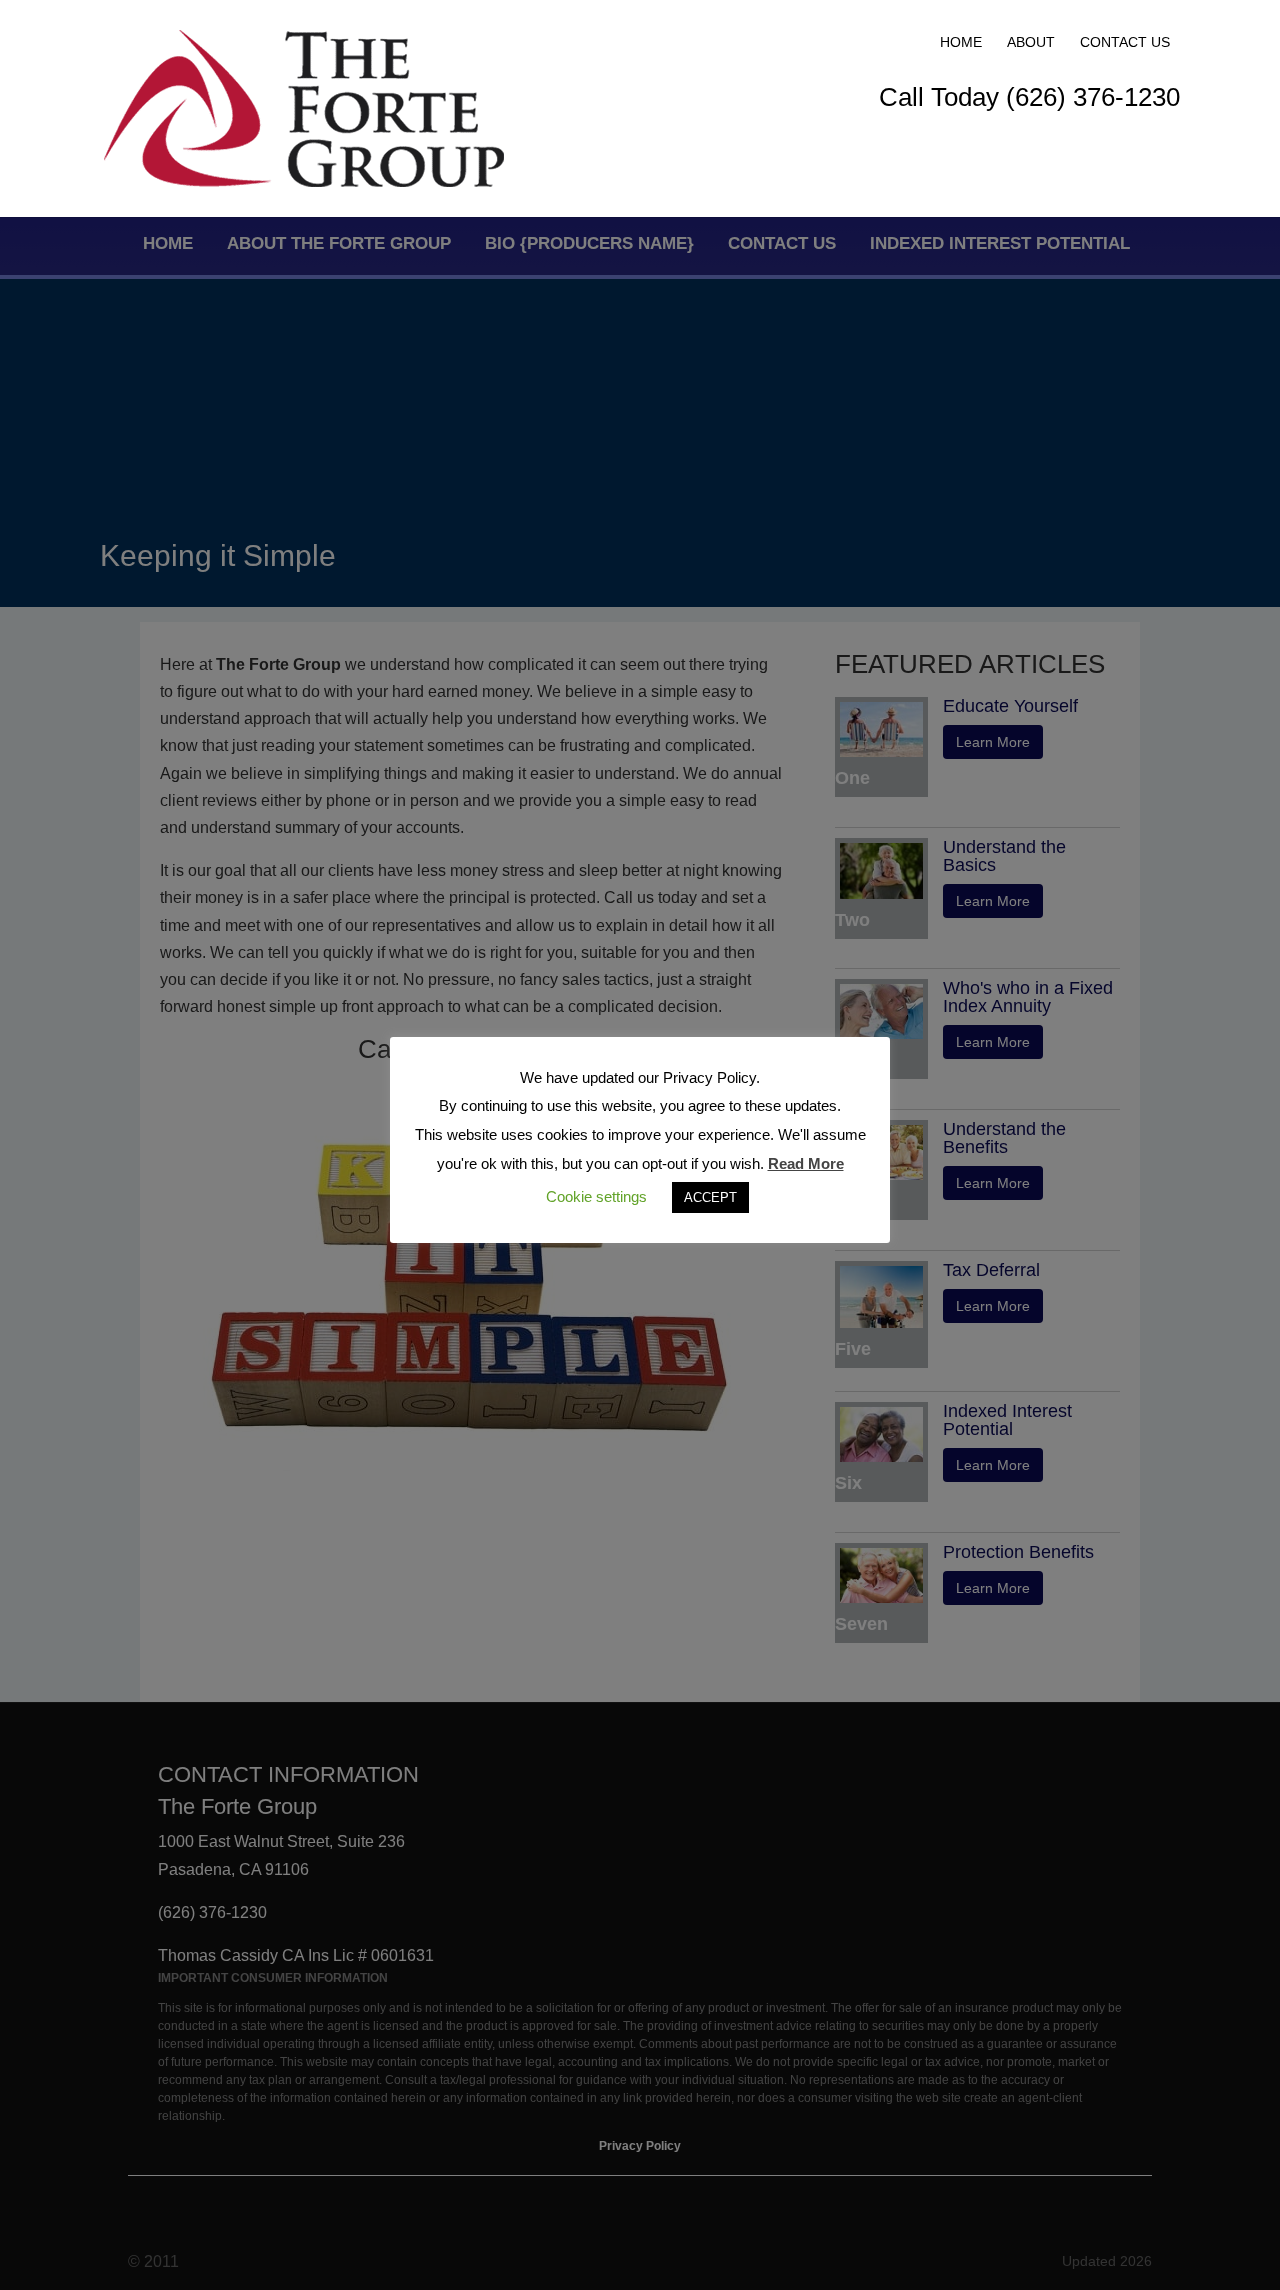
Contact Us (1125, 42)
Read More (806, 1163)
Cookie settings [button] (596, 1196)
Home (961, 42)
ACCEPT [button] (710, 1197)
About (1031, 42)
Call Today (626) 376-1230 (1029, 97)
